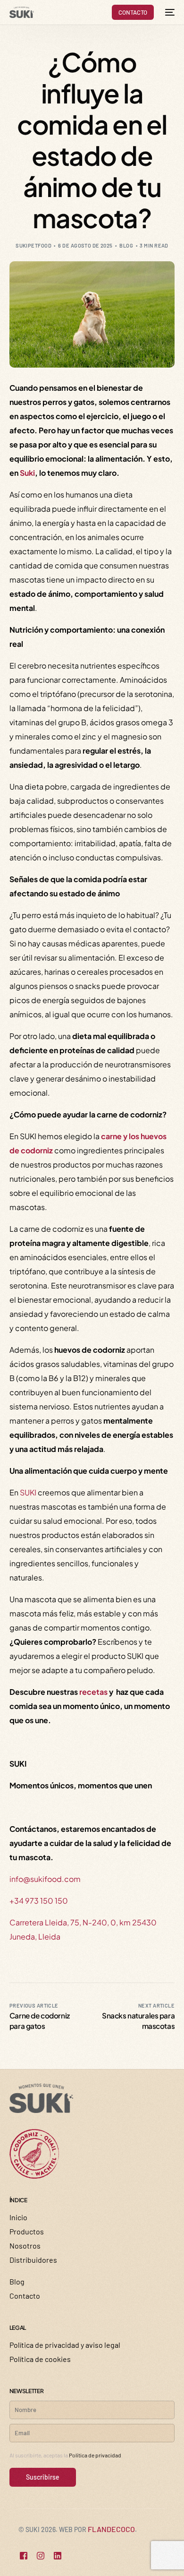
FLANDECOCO (111, 2529)
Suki (27, 473)
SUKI (28, 1492)
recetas (93, 1692)
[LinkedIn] (58, 2556)
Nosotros (25, 2245)
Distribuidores (33, 2260)
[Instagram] (41, 2556)
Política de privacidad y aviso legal (65, 2345)
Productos (27, 2231)
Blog (126, 245)
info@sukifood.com (45, 1879)
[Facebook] (24, 2556)
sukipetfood (33, 245)
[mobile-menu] (169, 12)
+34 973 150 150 (39, 1901)
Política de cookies (40, 2359)
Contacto (25, 2296)
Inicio (18, 2217)
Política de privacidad (95, 2455)
